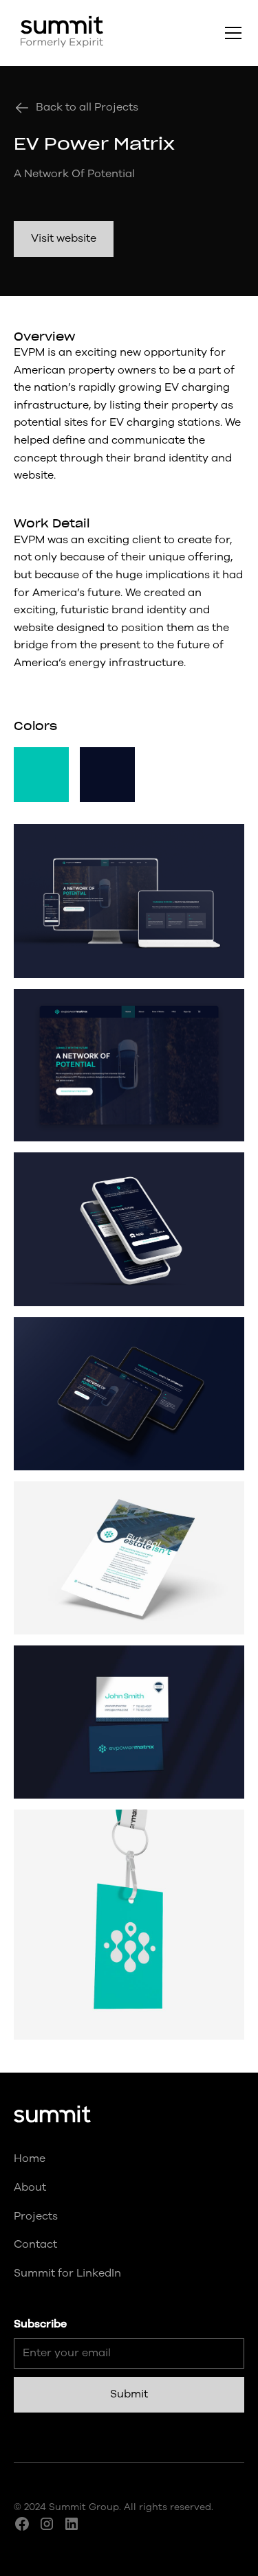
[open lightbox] (129, 901)
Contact (35, 2244)
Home (30, 2158)
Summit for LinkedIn (67, 2273)
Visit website (64, 238)
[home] (58, 33)
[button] (230, 33)
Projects (36, 2216)
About (30, 2187)
